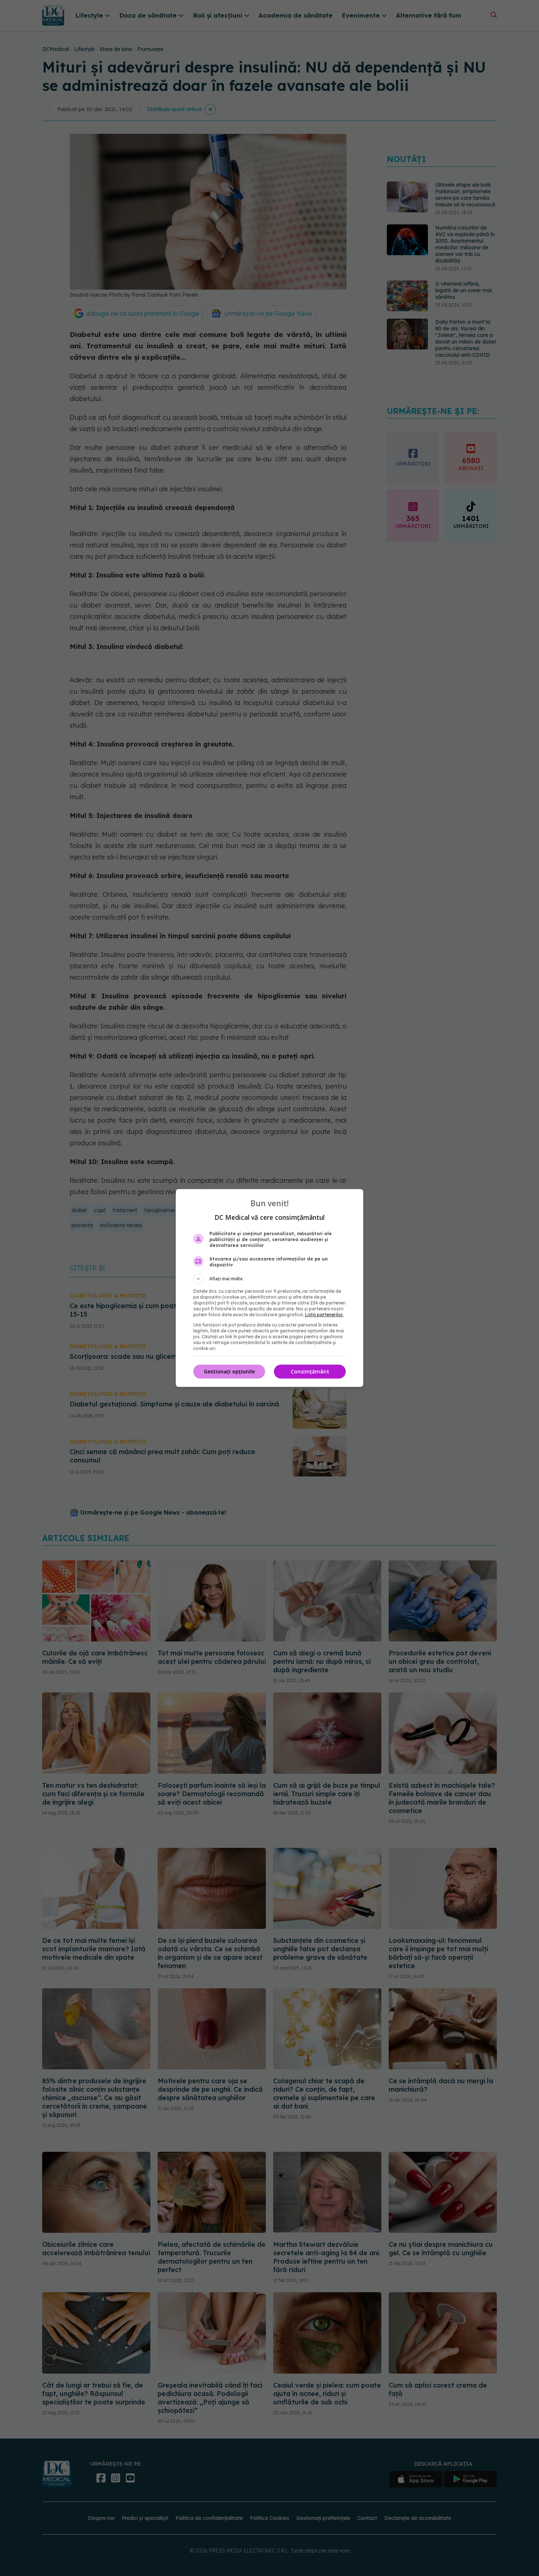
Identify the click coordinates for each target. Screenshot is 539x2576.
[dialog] (269, 1288)
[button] (269, 1279)
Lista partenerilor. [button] (324, 1315)
